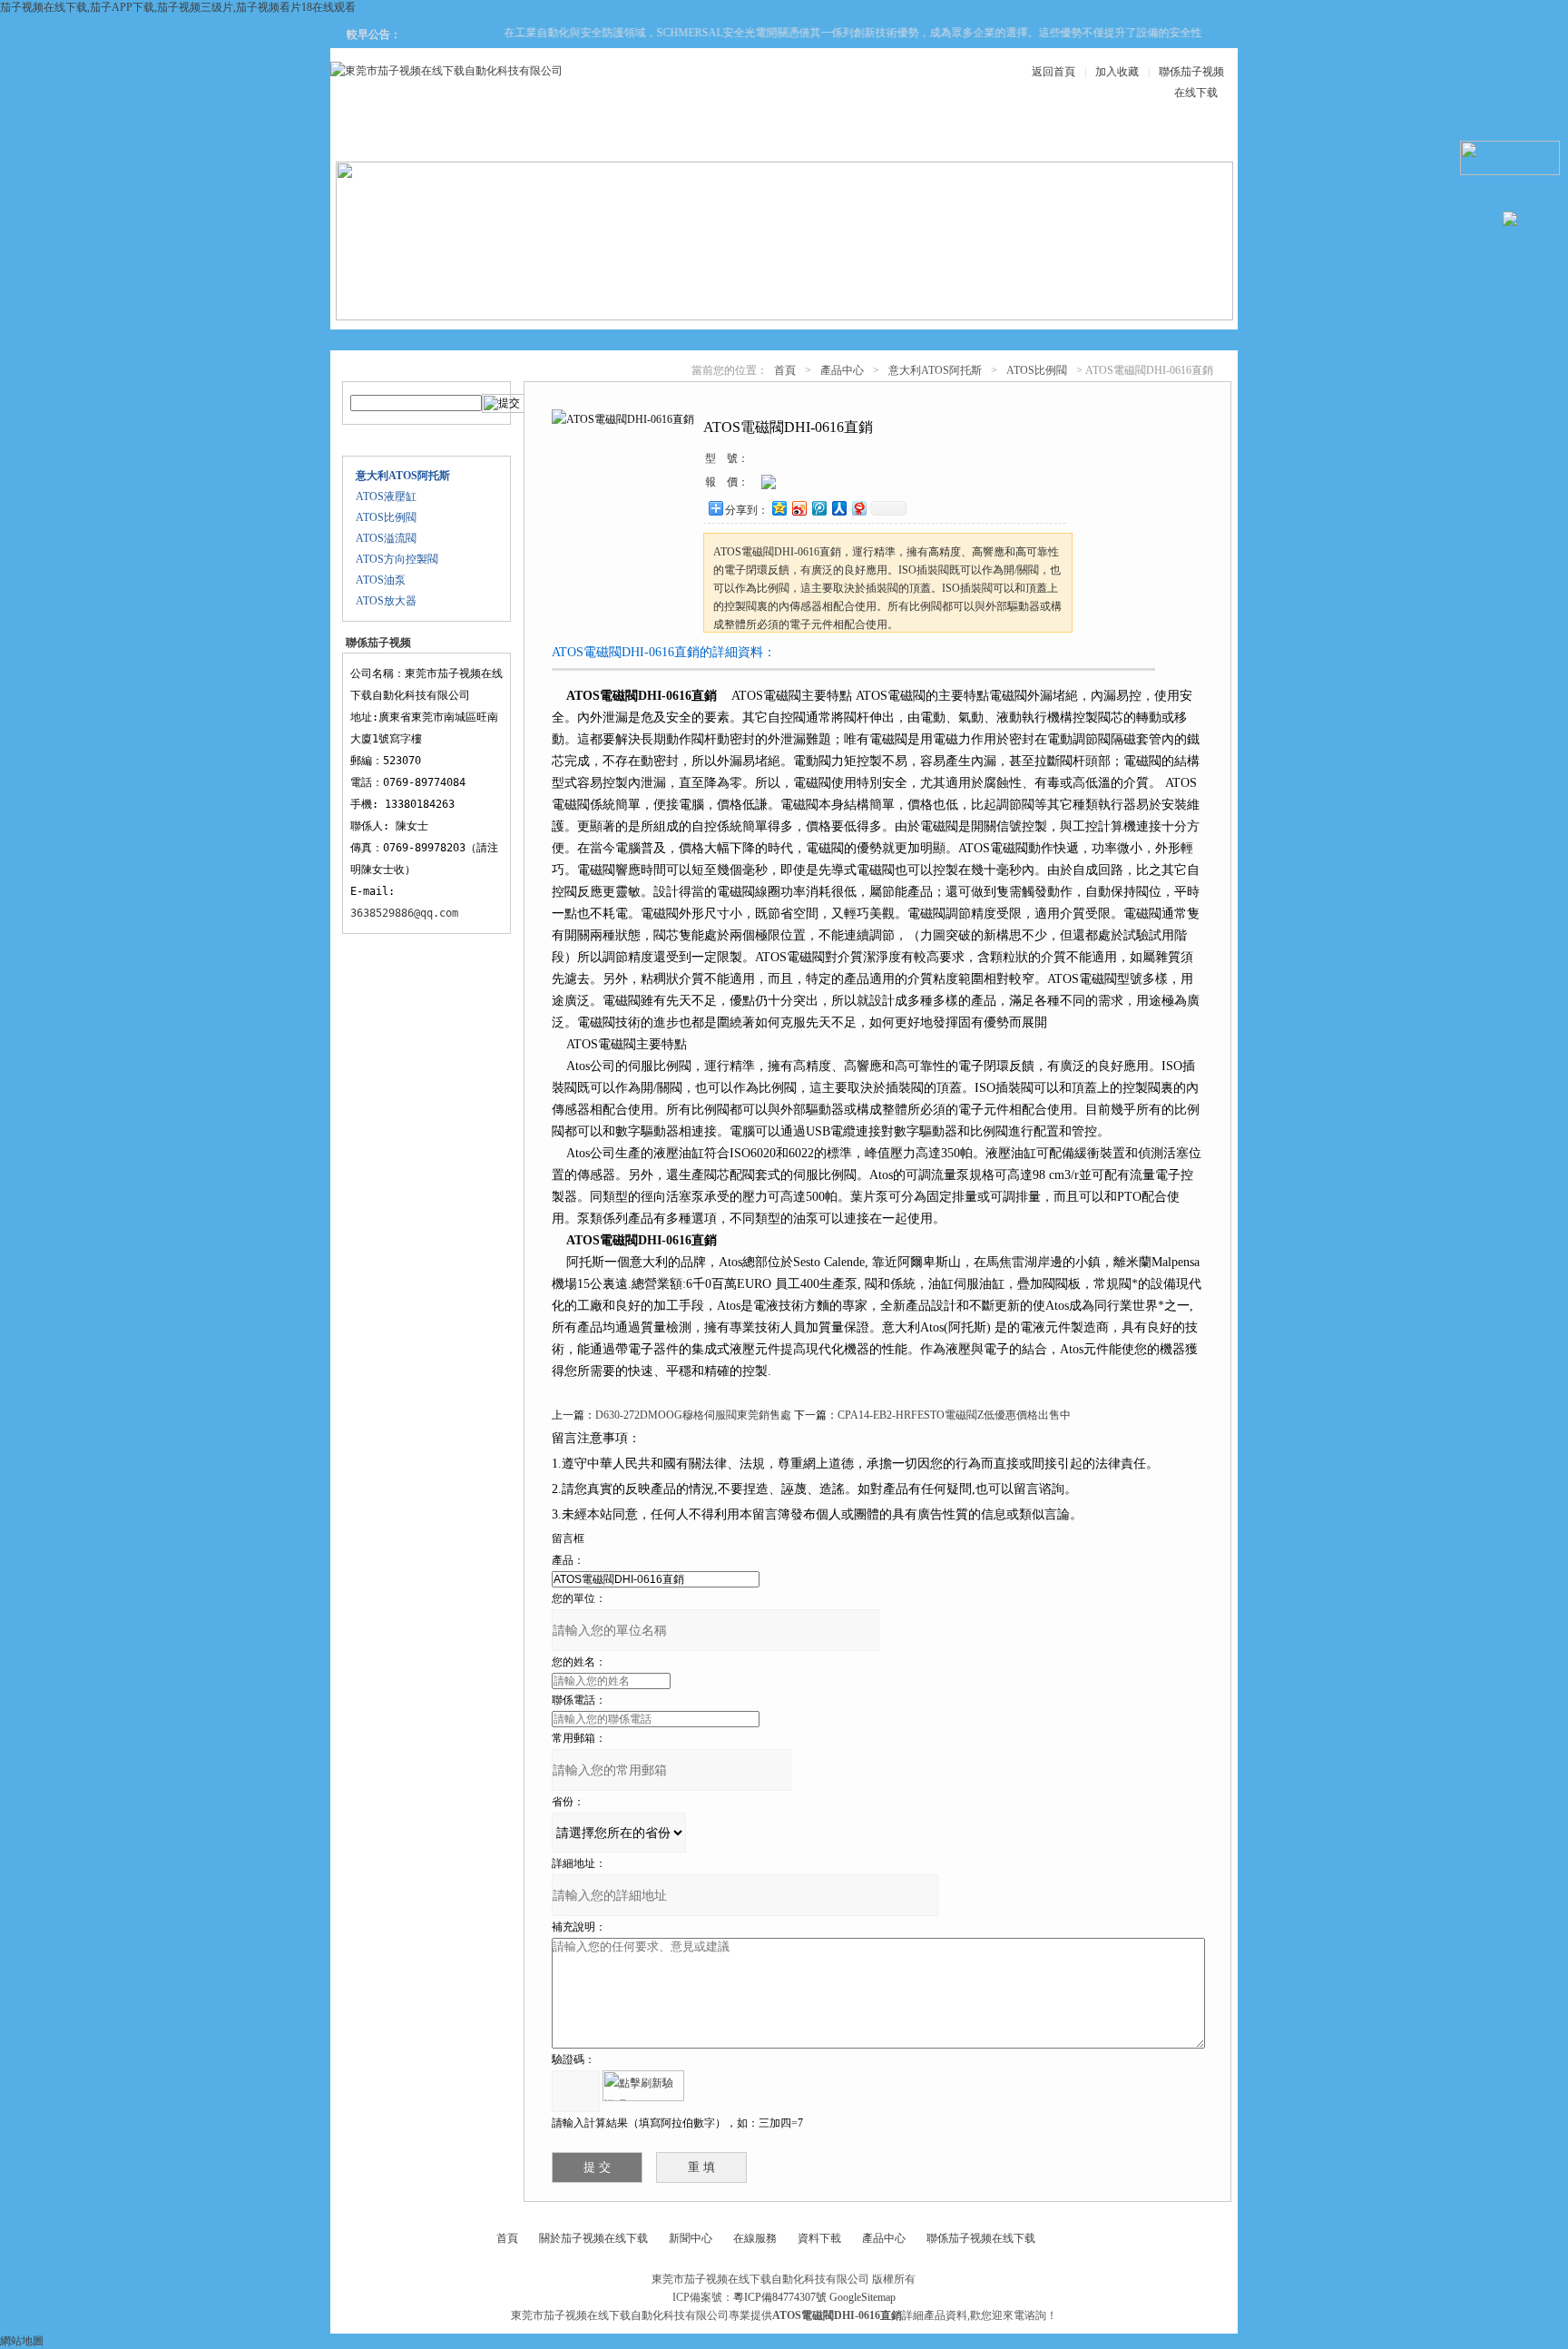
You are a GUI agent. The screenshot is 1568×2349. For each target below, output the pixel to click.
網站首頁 (397, 138)
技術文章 (942, 138)
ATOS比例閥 (386, 517)
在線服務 (1051, 138)
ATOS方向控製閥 (397, 559)
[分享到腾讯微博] (818, 508)
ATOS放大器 (386, 601)
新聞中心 (724, 138)
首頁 (785, 370)
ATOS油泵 (381, 580)
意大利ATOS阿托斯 (935, 370)
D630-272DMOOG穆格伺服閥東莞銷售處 (693, 1415)
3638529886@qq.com (404, 913)
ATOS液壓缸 (386, 496)
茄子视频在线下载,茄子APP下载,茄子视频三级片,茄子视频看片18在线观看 (178, 7)
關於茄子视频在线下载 (593, 2238)
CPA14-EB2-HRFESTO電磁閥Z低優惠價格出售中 (954, 1415)
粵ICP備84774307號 (780, 2297)
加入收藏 (1117, 72)
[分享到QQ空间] (779, 508)
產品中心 (615, 138)
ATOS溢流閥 (386, 538)
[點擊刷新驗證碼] (643, 2086)
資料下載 (833, 138)
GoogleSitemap (862, 2297)
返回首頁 (1053, 72)
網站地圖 (22, 2341)
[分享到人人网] (838, 508)
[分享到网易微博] (858, 508)
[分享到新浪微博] (799, 508)
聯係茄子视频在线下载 (981, 2238)
